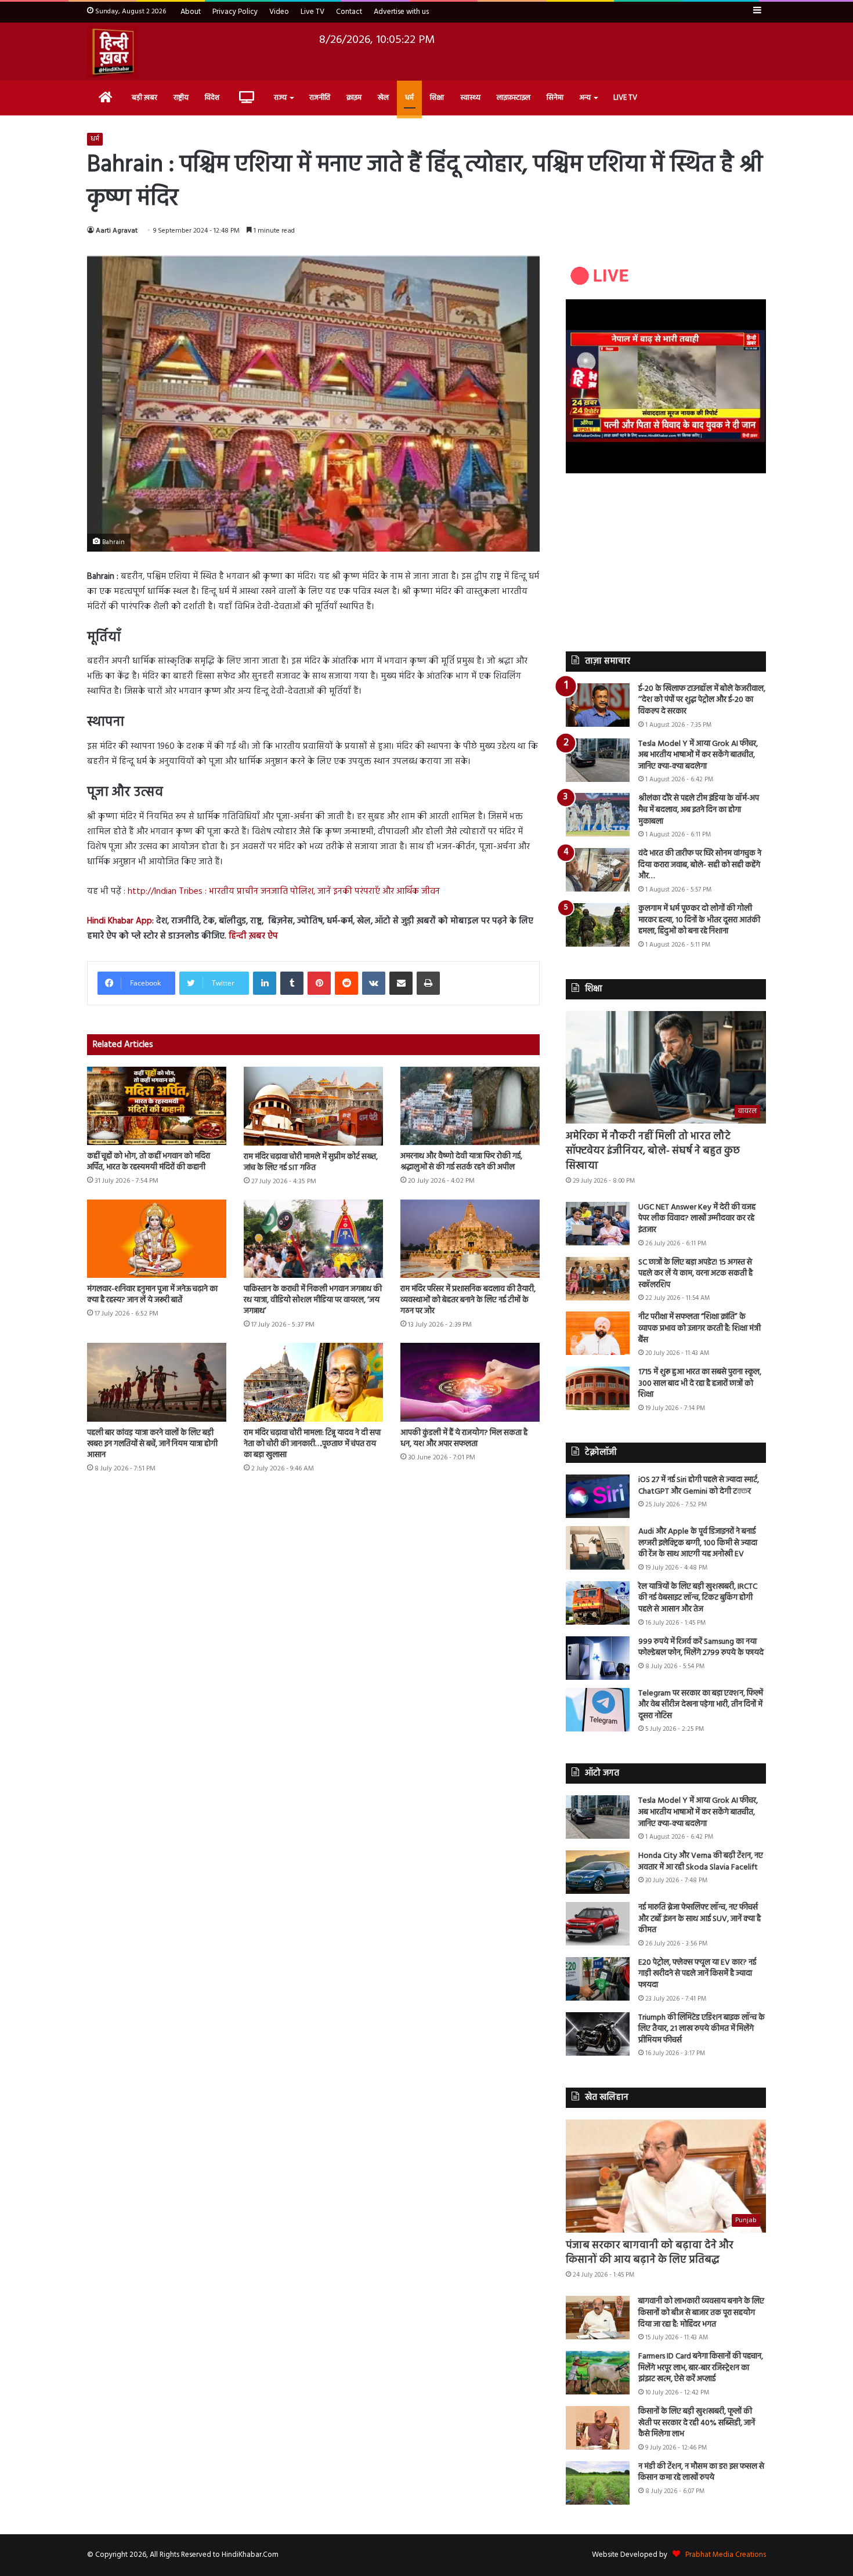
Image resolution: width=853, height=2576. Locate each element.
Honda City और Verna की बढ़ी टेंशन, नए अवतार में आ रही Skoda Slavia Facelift (701, 1862)
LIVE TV (625, 98)
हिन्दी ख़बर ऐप (252, 936)
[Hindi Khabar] (113, 52)
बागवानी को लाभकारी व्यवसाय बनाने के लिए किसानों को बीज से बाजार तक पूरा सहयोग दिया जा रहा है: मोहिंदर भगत (701, 2313)
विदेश (212, 98)
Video (279, 12)
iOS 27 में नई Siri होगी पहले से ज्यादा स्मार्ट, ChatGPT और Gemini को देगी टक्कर (699, 1486)
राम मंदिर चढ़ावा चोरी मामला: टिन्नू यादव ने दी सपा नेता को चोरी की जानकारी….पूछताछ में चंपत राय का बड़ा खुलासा (312, 1444)
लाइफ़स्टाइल (514, 98)
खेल (383, 98)
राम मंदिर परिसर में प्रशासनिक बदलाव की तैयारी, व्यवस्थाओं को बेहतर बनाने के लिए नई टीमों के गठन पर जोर (468, 1300)
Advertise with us (401, 12)
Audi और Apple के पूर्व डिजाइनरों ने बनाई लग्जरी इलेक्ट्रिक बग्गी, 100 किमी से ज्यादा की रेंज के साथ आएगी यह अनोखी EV (698, 1543)
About (191, 12)
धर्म (409, 98)
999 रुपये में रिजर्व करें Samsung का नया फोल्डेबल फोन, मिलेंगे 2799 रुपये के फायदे (701, 1648)
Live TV (312, 12)
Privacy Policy (235, 12)
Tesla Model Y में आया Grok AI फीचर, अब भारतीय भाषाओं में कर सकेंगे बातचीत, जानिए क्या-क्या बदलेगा (698, 755)
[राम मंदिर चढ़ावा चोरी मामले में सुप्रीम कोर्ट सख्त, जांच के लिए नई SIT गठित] (313, 1106)
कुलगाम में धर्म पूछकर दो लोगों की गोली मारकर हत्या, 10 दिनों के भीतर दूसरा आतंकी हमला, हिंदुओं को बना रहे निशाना (699, 920)
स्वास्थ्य (470, 98)
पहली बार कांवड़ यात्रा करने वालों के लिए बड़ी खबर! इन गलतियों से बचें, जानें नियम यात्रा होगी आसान (152, 1444)
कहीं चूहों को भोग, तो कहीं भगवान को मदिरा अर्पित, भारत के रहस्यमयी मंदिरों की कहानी (149, 1162)
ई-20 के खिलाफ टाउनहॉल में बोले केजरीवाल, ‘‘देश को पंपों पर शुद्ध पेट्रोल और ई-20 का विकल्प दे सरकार (702, 700)
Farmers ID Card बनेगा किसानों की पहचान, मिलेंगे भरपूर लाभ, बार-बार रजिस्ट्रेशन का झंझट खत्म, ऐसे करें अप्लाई (701, 2368)
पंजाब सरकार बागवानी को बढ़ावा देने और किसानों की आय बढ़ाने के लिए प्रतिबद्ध (650, 2253)
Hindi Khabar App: (120, 921)
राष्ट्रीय (181, 98)
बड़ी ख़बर (144, 98)
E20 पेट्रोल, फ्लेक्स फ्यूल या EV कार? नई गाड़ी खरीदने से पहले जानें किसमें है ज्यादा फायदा (697, 1974)
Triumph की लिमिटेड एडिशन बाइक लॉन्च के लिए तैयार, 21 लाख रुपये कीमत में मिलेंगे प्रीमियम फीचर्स (702, 2029)
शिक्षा (437, 98)
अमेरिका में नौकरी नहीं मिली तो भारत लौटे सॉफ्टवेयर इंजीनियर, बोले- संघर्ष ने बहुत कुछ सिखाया (653, 1151)
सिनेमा (555, 98)
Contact (349, 12)
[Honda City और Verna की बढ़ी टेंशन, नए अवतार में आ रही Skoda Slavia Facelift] (598, 1872)
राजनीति (320, 98)
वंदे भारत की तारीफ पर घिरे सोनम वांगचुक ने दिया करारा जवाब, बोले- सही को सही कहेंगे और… (700, 865)
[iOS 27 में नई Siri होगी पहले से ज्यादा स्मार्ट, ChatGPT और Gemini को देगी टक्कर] (598, 1496)
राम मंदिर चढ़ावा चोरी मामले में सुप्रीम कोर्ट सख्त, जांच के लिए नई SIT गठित (311, 1162)
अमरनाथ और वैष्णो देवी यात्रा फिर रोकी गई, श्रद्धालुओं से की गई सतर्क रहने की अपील (461, 1162)
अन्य (585, 98)
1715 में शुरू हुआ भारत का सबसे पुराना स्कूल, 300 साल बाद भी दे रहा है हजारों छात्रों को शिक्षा (700, 1383)
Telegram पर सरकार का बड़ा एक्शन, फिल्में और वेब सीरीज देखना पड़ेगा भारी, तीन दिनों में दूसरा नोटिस (701, 1705)
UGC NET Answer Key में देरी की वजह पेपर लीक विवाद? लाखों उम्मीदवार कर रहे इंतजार (697, 1219)
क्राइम (354, 98)
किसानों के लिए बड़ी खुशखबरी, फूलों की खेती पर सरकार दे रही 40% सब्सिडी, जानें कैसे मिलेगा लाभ (697, 2423)
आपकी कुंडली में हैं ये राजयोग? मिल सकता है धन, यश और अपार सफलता (464, 1439)
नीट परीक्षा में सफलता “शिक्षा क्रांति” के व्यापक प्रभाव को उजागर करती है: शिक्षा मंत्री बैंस (700, 1328)
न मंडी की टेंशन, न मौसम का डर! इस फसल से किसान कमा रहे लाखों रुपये (701, 2472)
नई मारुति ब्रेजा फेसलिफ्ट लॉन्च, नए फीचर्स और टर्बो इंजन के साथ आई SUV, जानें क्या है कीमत (700, 1919)
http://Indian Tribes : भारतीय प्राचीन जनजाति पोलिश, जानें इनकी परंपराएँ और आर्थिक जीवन (284, 892)
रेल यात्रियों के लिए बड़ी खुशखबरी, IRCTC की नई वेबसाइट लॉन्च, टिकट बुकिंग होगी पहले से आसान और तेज (698, 1598)
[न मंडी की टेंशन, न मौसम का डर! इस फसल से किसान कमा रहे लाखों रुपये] (598, 2483)
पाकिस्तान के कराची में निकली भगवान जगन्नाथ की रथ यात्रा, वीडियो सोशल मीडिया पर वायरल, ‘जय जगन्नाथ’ (313, 1300)
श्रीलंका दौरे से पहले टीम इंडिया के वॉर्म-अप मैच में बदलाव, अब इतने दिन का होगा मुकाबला (699, 810)
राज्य (280, 98)
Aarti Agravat (117, 231)
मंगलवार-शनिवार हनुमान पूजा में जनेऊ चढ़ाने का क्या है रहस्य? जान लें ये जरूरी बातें (152, 1295)
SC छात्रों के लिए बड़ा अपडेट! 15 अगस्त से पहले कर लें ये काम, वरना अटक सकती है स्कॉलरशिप (695, 1274)
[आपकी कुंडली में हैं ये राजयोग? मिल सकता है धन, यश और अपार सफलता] (470, 1382)
